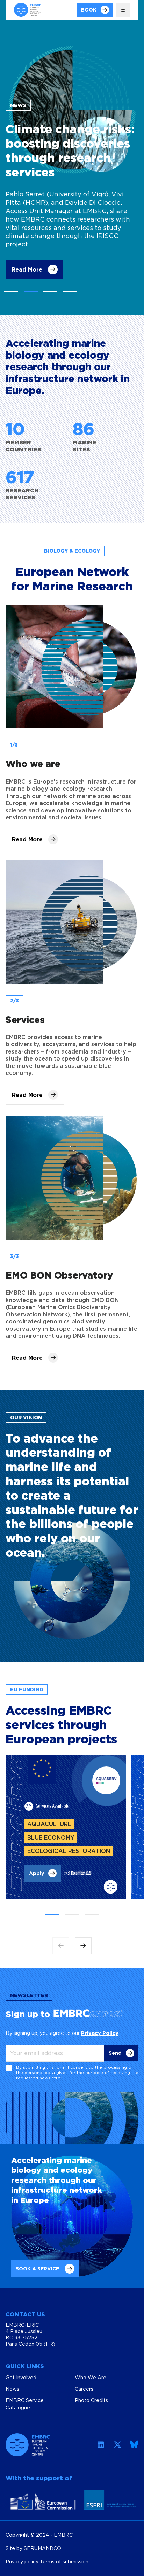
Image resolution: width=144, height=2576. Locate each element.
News (12, 2389)
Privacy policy (23, 2561)
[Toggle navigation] (123, 10)
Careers (84, 2389)
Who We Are (91, 2377)
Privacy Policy (100, 2033)
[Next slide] (83, 1946)
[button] (11, 291)
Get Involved (21, 2377)
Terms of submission (64, 2561)
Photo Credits (91, 2400)
